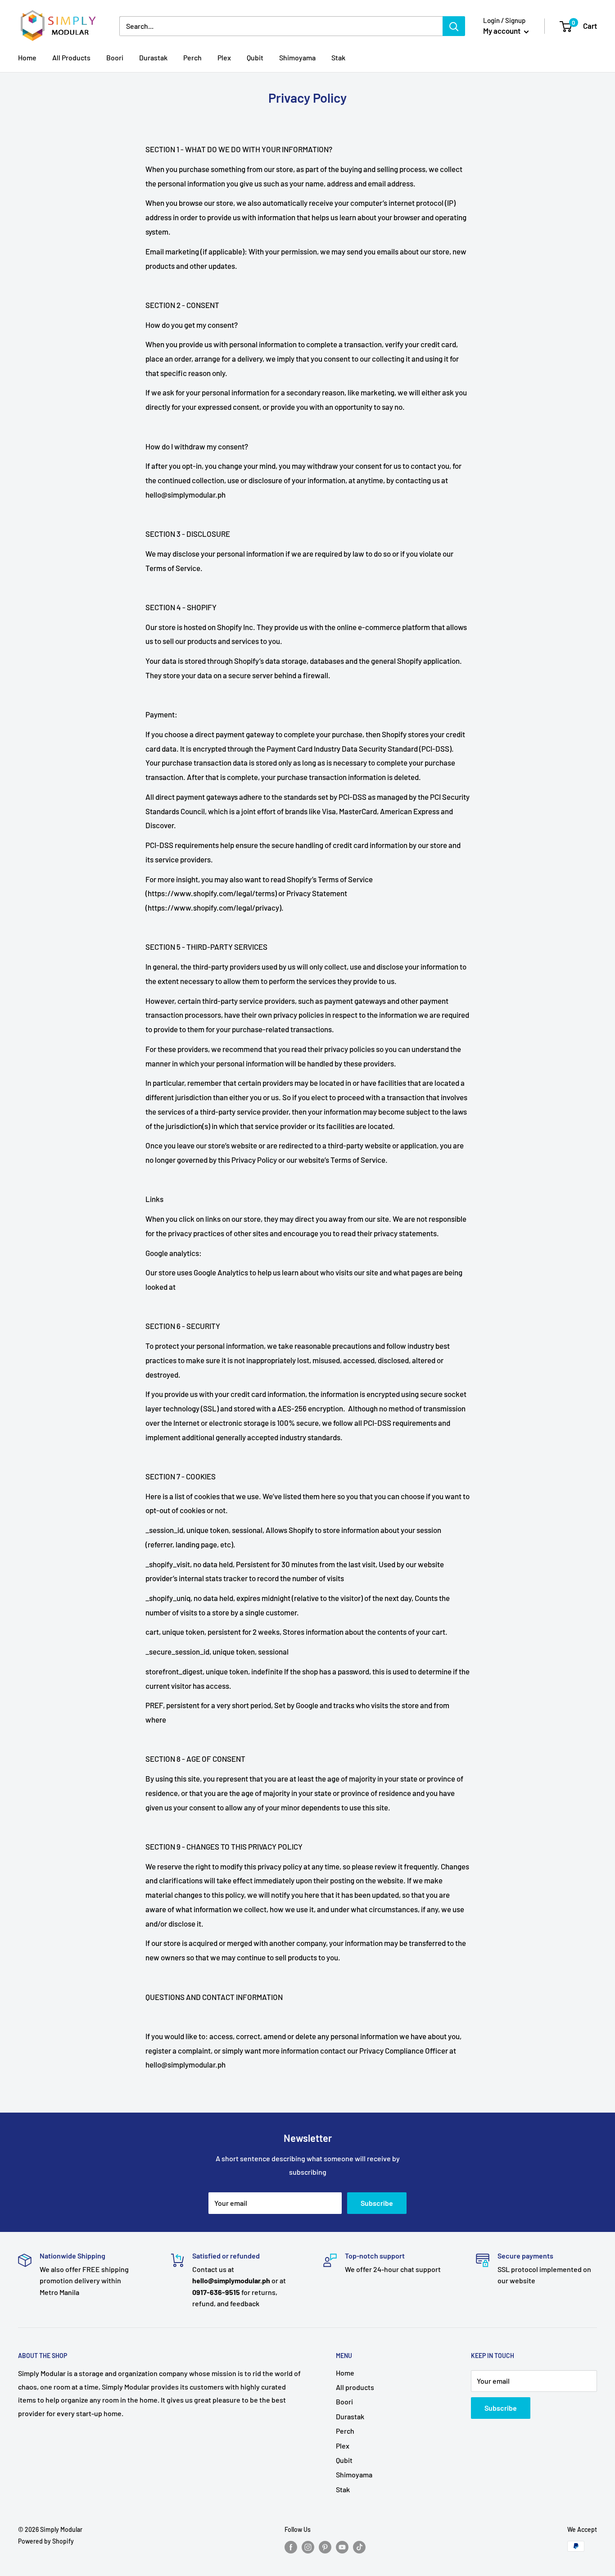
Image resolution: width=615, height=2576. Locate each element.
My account (502, 31)
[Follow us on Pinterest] (325, 2547)
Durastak (153, 57)
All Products (71, 57)
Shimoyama (297, 57)
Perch (192, 57)
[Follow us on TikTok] (359, 2547)
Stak (338, 57)
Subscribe (377, 2203)
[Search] (454, 26)
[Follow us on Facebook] (291, 2547)
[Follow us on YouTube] (342, 2547)
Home (27, 57)
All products (355, 2387)
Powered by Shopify (46, 2541)
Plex (224, 57)
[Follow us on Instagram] (308, 2547)
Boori (115, 57)
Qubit (255, 57)
